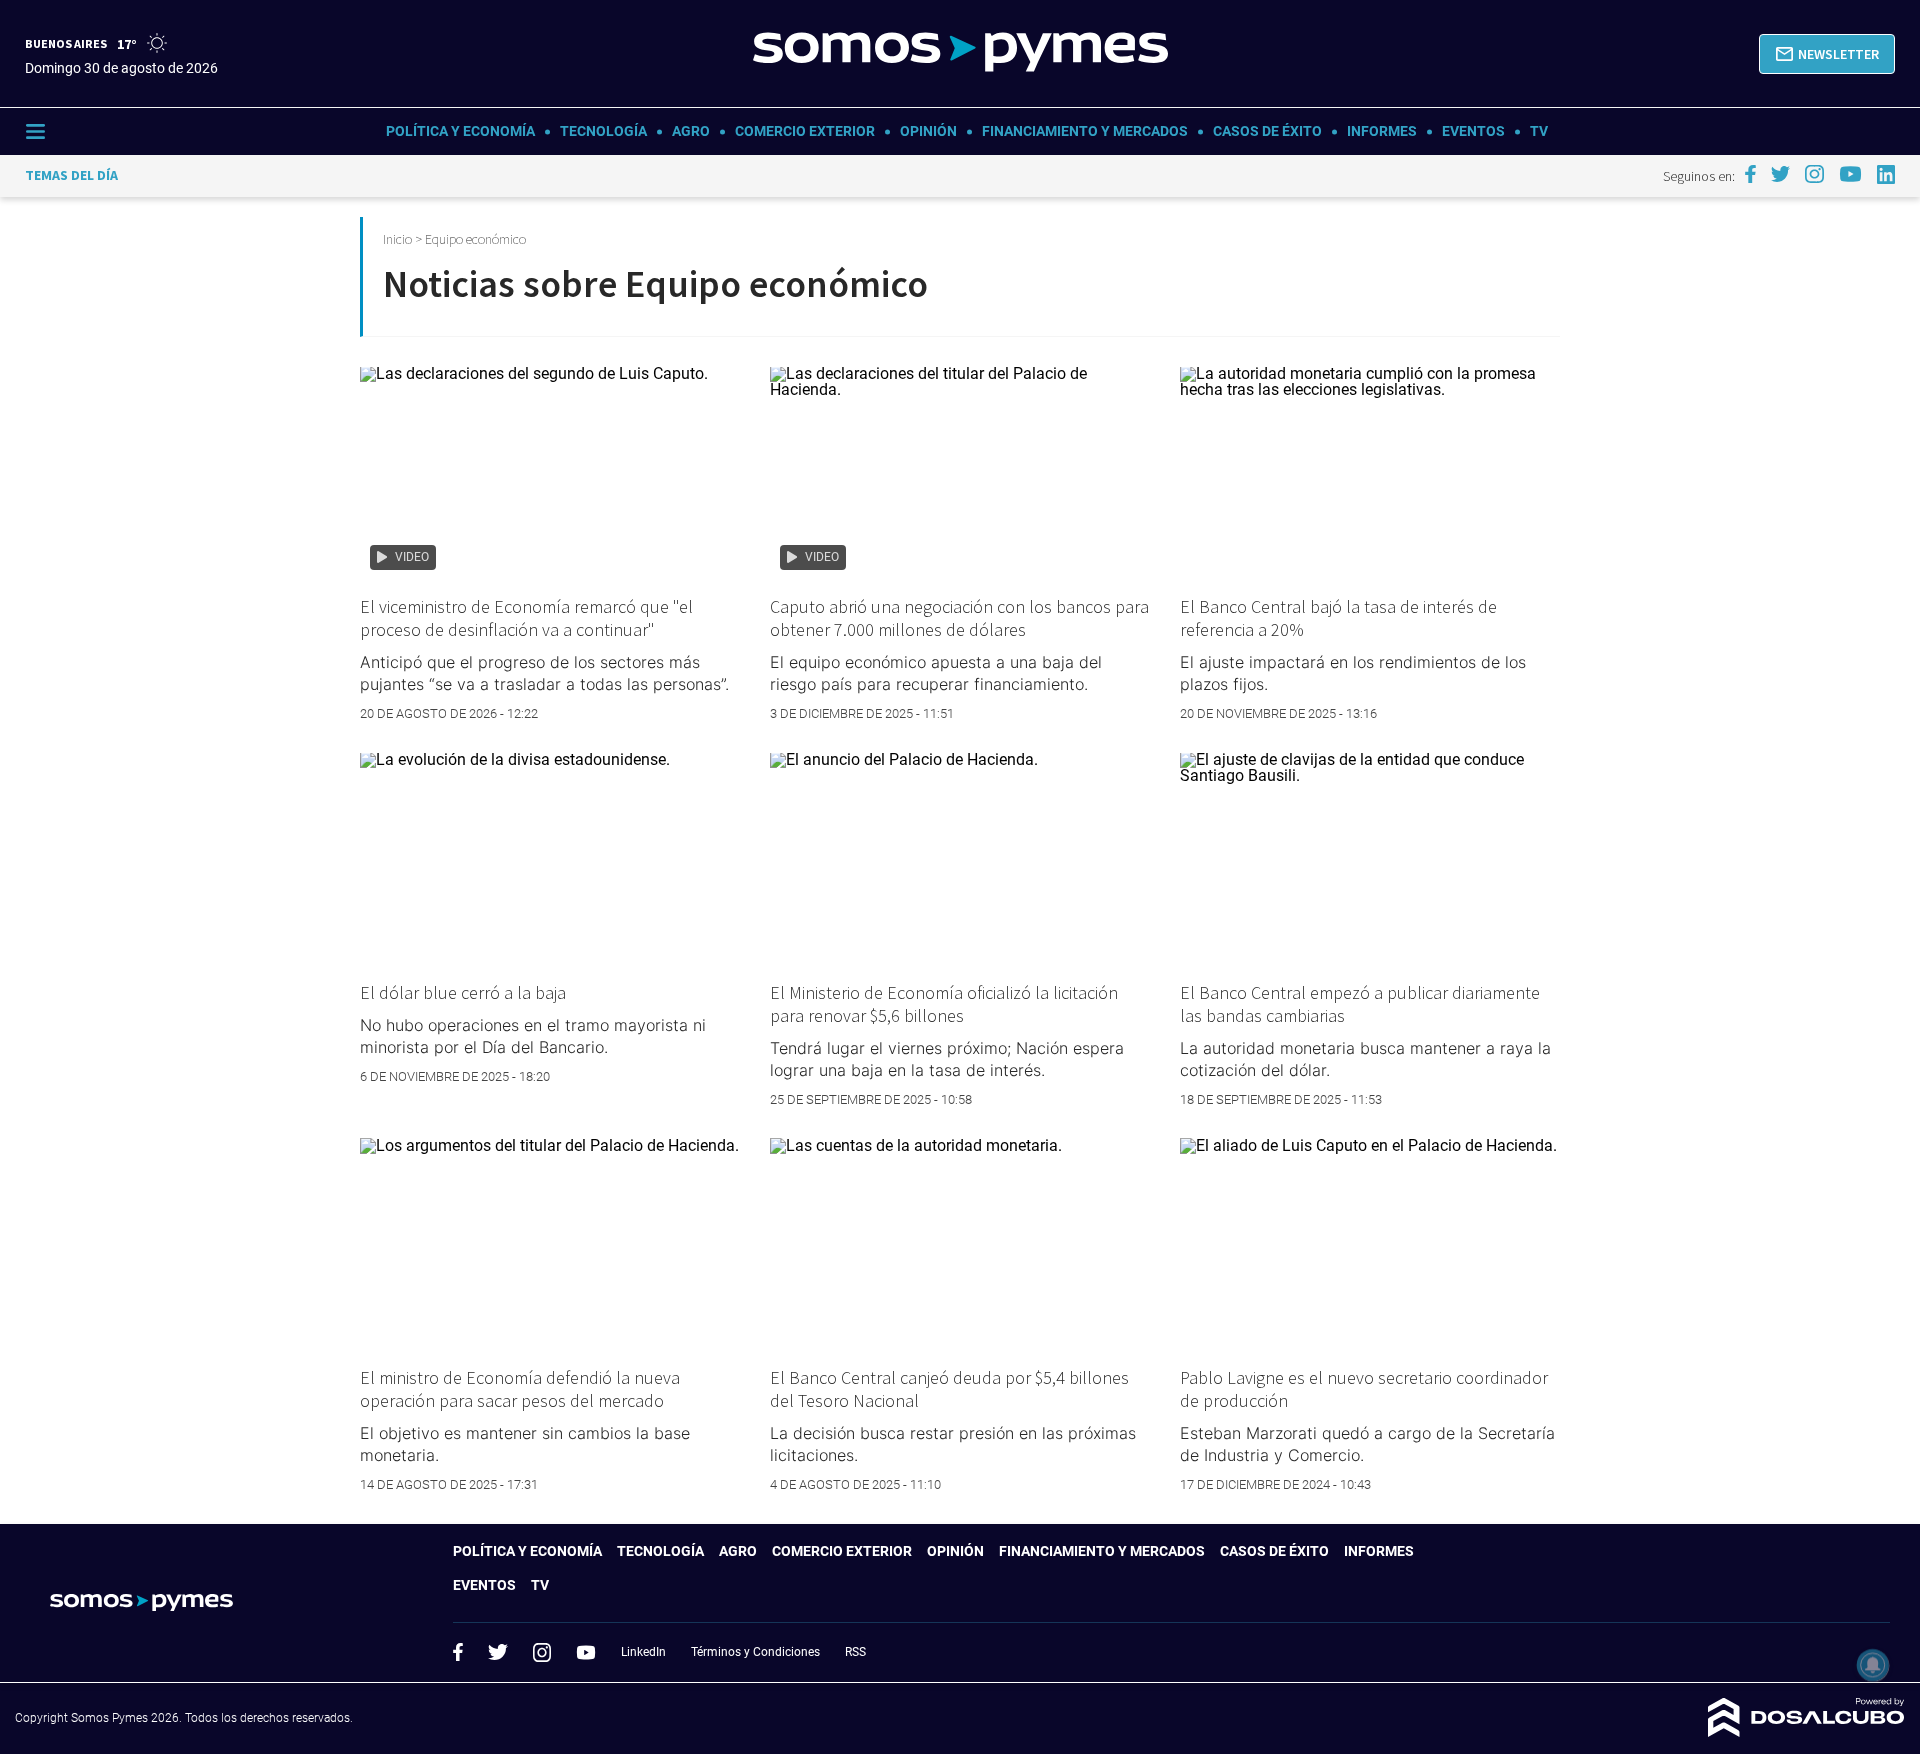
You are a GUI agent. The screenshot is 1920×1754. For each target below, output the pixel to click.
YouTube (586, 1652)
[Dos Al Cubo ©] (1806, 1731)
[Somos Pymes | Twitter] (1781, 174)
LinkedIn (643, 1652)
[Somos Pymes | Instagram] (1814, 174)
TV (1539, 131)
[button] (1827, 54)
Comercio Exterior (805, 131)
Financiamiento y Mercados (1085, 131)
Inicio (397, 239)
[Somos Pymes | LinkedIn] (1886, 174)
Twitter (498, 1652)
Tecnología (603, 131)
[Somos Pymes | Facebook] (1750, 174)
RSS (855, 1652)
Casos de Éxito (1267, 131)
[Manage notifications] (1873, 1665)
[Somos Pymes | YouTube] (1850, 174)
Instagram (542, 1652)
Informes (1382, 131)
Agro (691, 131)
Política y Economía (460, 131)
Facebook (458, 1652)
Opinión (928, 131)
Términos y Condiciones (755, 1652)
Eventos (1473, 131)
